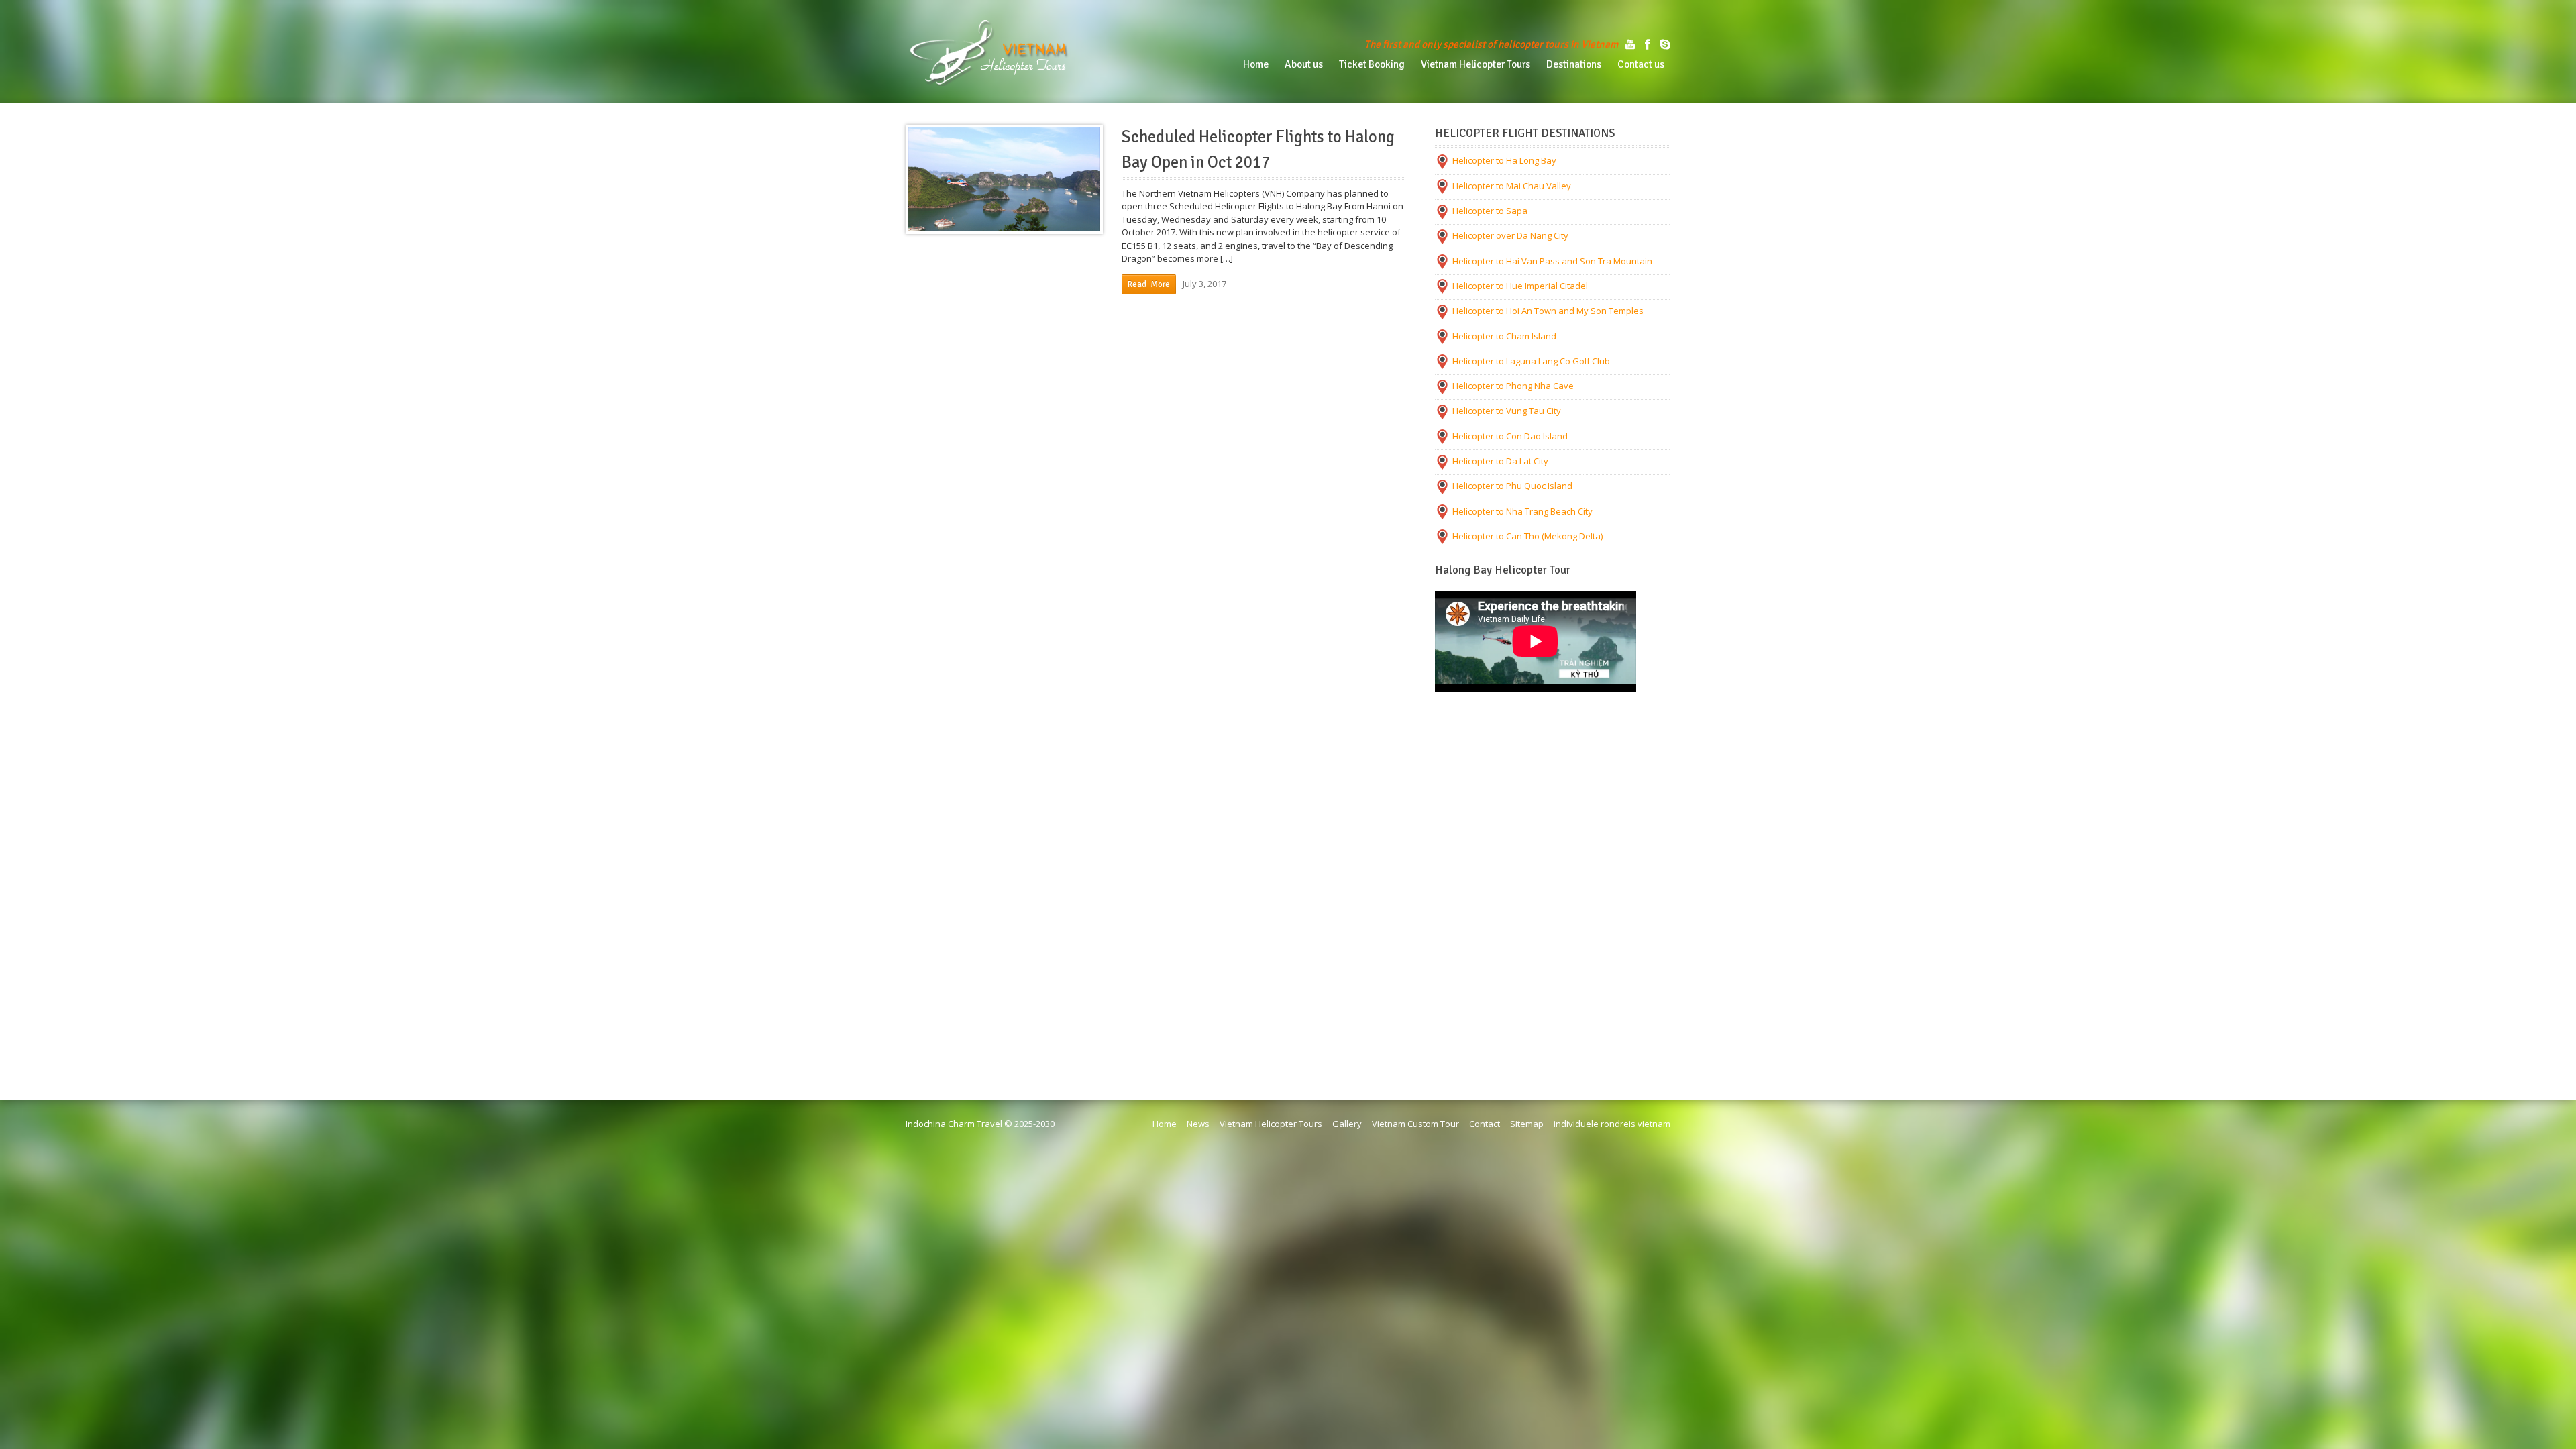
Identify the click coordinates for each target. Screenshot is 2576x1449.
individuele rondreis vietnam (1612, 1124)
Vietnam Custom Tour (1415, 1124)
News (1198, 1124)
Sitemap (1527, 1124)
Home (1165, 1124)
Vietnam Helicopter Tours (1271, 1124)
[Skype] (1665, 44)
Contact (1485, 1124)
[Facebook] (1648, 44)
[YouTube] (1630, 44)
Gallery (1347, 1124)
